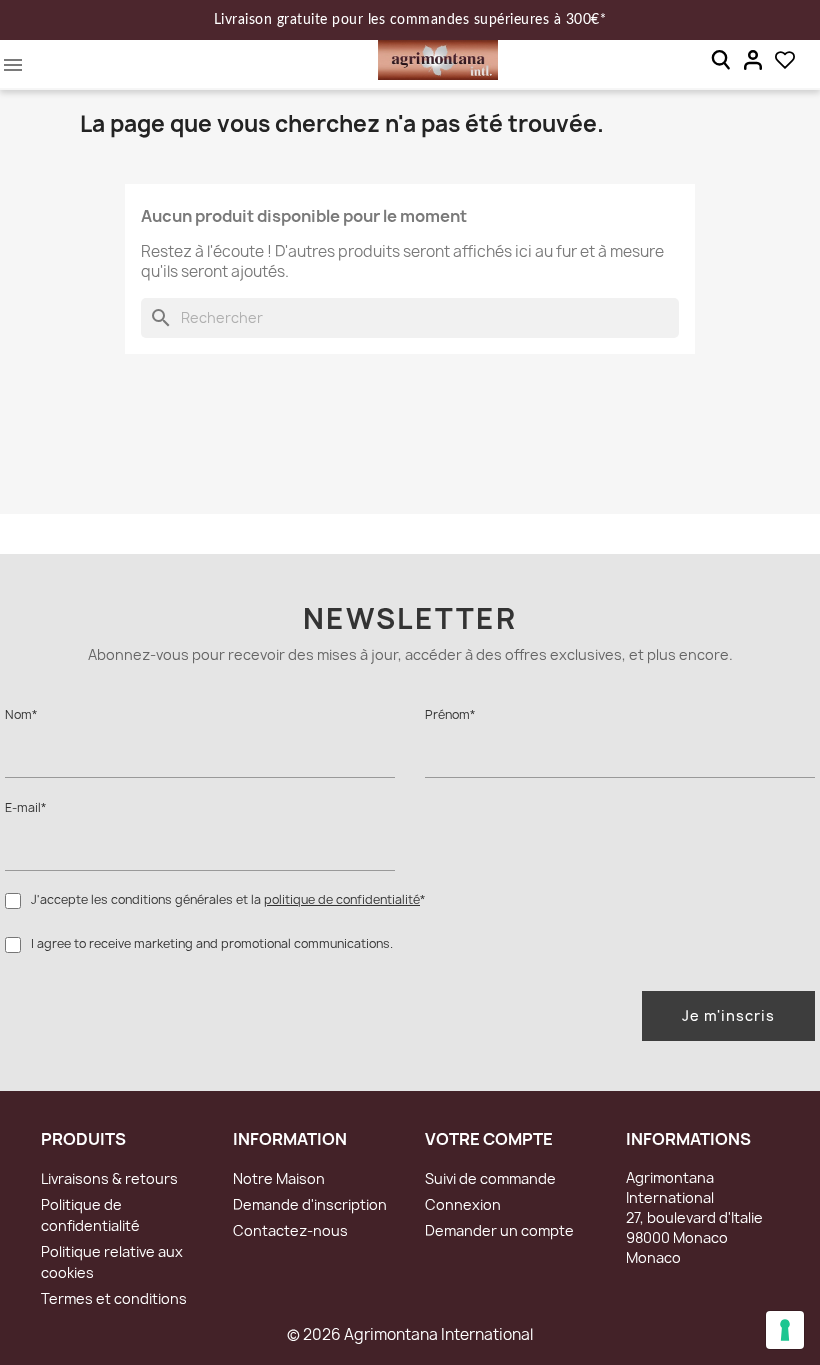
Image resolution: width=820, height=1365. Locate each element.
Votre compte (489, 1139)
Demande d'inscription (310, 1204)
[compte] (753, 60)
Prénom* (450, 714)
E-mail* (25, 807)
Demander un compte (499, 1230)
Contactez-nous (290, 1230)
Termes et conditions (114, 1298)
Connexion (463, 1204)
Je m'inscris (728, 1015)
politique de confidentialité (342, 899)
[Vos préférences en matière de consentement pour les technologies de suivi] (785, 1330)
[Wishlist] (785, 60)
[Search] (721, 60)
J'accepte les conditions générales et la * (228, 899)
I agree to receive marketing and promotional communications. (212, 943)
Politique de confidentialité (90, 1215)
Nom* (21, 714)
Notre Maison (279, 1178)
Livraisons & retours (109, 1178)
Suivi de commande (490, 1178)
